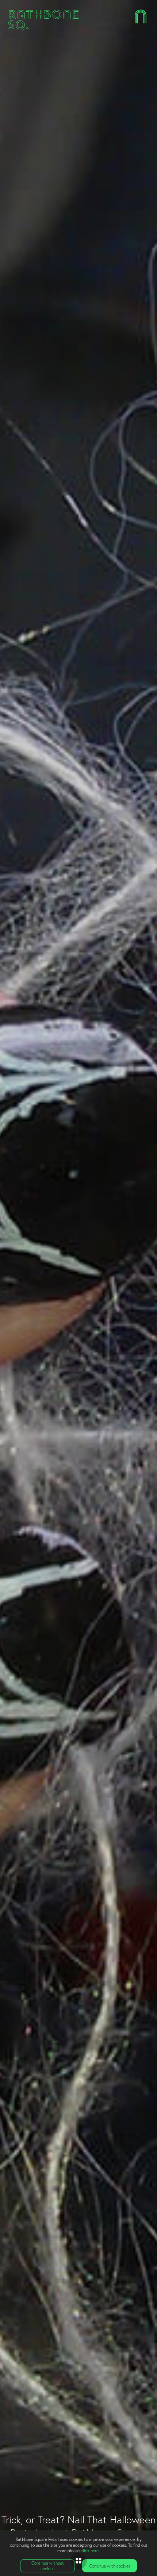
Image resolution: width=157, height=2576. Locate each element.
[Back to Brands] (79, 2561)
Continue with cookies (110, 2566)
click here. (90, 2551)
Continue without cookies (48, 2566)
